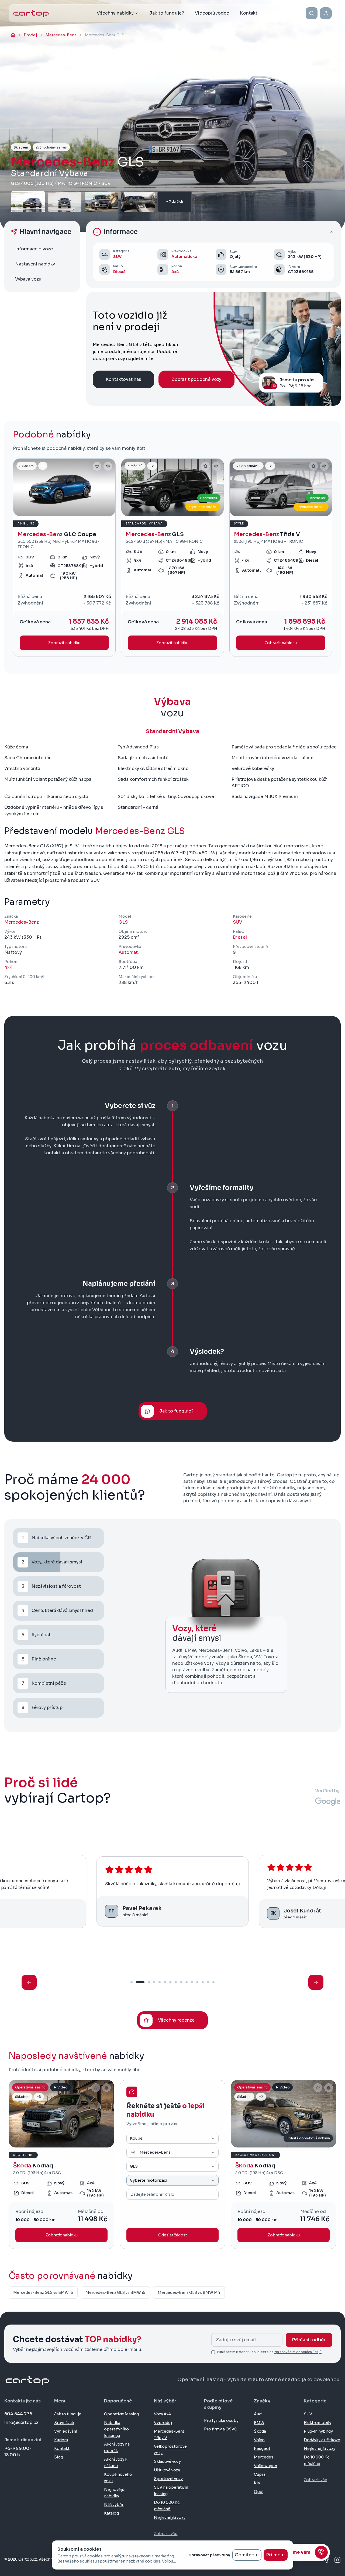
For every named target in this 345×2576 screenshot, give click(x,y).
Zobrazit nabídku (62, 2235)
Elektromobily (318, 2423)
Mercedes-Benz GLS (140, 831)
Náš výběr (114, 2505)
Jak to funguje (68, 2414)
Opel (259, 2492)
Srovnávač (64, 2423)
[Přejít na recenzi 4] (154, 1982)
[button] (213, 232)
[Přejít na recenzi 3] (149, 1982)
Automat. (129, 952)
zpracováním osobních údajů (298, 2352)
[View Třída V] (281, 558)
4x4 (175, 272)
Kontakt (62, 2449)
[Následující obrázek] (109, 487)
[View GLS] (172, 558)
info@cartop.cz (21, 2423)
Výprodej (163, 2423)
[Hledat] (312, 13)
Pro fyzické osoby (221, 2420)
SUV (117, 257)
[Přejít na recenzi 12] (197, 1982)
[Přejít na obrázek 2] (67, 513)
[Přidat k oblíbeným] (97, 466)
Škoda (260, 2431)
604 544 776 (18, 2414)
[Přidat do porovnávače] (108, 466)
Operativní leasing (121, 2414)
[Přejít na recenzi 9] (181, 1982)
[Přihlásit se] (326, 13)
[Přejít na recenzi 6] (165, 1982)
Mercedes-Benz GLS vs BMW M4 (189, 2292)
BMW (259, 2423)
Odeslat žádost (173, 2235)
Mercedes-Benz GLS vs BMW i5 (43, 2292)
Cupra (260, 2474)
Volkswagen (265, 2466)
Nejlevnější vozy (170, 2518)
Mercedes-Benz (22, 922)
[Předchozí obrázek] (20, 487)
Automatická (184, 257)
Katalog (111, 2513)
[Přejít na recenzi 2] (140, 1982)
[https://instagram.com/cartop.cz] (337, 2560)
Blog (59, 2457)
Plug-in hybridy (318, 2431)
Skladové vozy (167, 2461)
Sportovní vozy (168, 2479)
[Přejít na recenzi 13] (203, 1982)
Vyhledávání (66, 2431)
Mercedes (264, 2457)
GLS (123, 922)
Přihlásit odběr (309, 2340)
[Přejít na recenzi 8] (176, 1982)
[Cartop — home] (31, 13)
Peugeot (262, 2449)
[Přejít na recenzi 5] (160, 1982)
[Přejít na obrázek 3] (70, 513)
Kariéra (61, 2440)
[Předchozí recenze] (29, 1982)
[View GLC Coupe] (64, 558)
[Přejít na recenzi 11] (192, 1982)
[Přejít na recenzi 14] (208, 1982)
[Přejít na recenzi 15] (213, 1982)
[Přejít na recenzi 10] (187, 1982)
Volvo (259, 2440)
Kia (257, 2483)
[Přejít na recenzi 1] (132, 1982)
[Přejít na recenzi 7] (170, 1982)
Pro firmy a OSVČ (221, 2429)
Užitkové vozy (167, 2470)
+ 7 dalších (175, 201)
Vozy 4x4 (162, 2414)
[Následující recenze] (316, 1982)
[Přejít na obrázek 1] (61, 513)
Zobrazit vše (166, 2534)
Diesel (119, 272)
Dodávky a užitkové (322, 2440)
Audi (258, 2414)
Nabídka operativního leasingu (116, 2429)
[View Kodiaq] (61, 2164)
